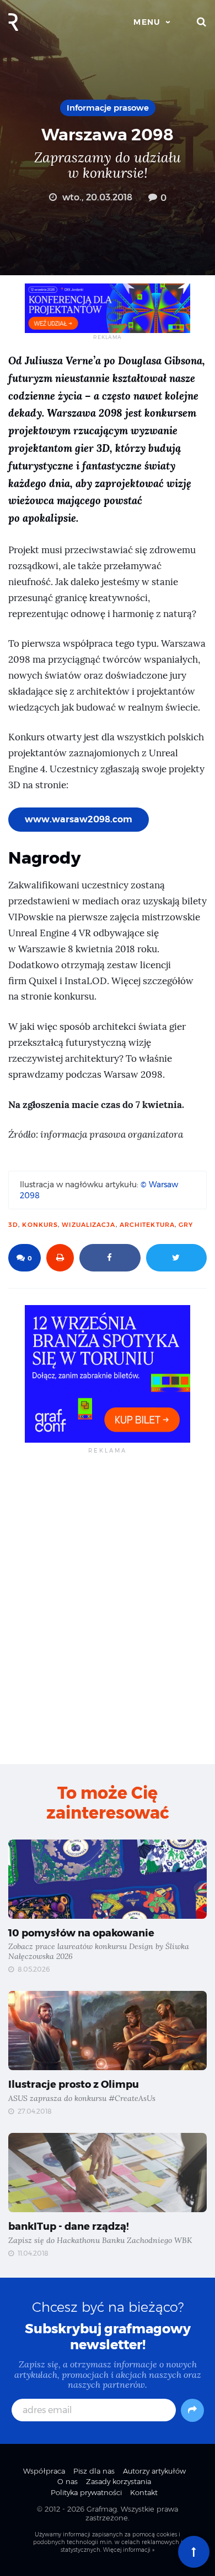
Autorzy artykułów (154, 2471)
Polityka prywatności (86, 2492)
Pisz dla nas (94, 2471)
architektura (147, 1225)
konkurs (40, 1225)
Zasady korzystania (119, 2481)
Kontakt (144, 2492)
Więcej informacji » (129, 2550)
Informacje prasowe (108, 108)
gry (186, 1225)
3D (13, 1225)
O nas (68, 2481)
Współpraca (44, 2471)
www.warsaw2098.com (79, 819)
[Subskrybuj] (192, 2410)
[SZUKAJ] (202, 22)
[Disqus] (108, 1608)
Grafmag (102, 2509)
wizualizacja (88, 1225)
